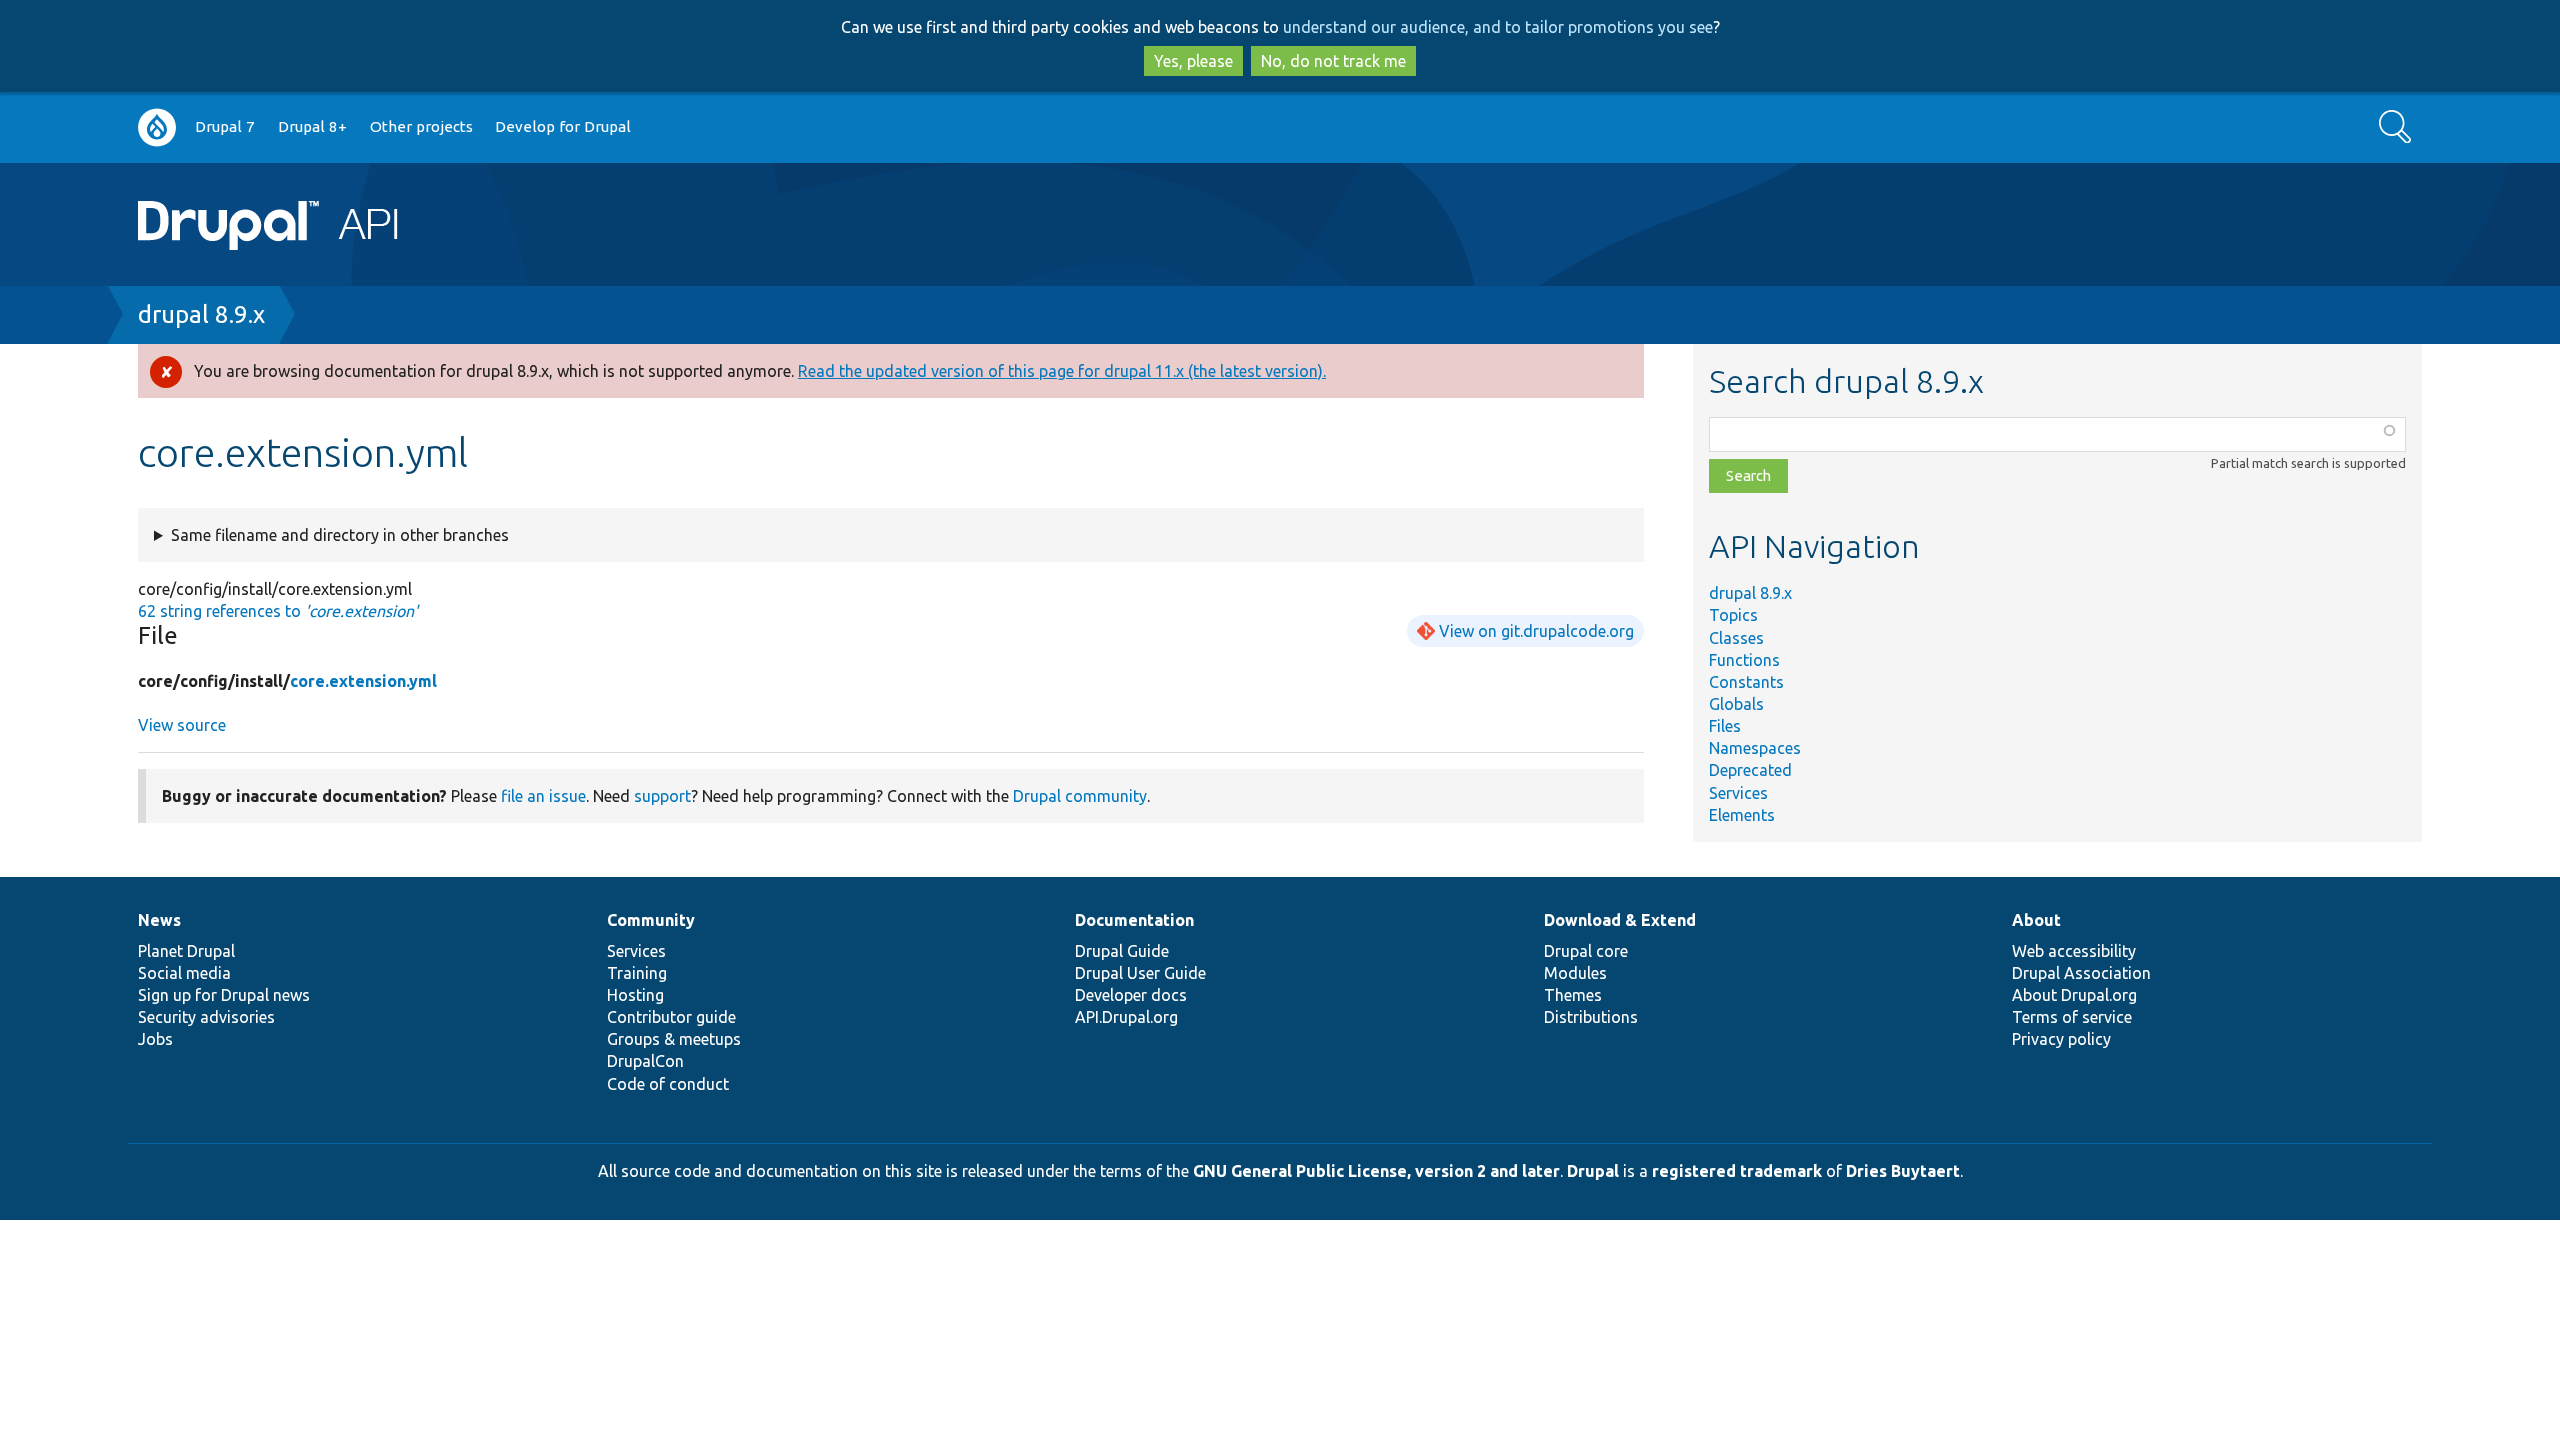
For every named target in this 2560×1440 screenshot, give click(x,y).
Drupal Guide (1122, 951)
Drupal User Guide (1140, 973)
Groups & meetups (674, 1039)
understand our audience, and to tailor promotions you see (1498, 27)
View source (182, 725)
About (2036, 920)
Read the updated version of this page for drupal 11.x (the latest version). (1062, 371)
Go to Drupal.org (157, 127)
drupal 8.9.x (201, 314)
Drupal (1593, 1171)
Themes (1573, 995)
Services (1738, 793)
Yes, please (1193, 61)
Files (1725, 726)
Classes (1736, 638)
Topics (1733, 615)
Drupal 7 (225, 126)
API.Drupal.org (1126, 1017)
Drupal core (1586, 951)
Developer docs (1131, 995)
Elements (1742, 815)
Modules (1575, 973)
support (662, 796)
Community (651, 920)
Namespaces (1755, 748)
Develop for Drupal (563, 126)
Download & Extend (1620, 920)
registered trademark (1737, 1171)
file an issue (543, 796)
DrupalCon (645, 1061)
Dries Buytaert (1903, 1171)
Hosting (635, 995)
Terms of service (2072, 1017)
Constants (1746, 682)
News (159, 920)
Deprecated (1750, 770)
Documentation (1134, 920)
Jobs (155, 1039)
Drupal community (1080, 796)
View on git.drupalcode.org (1536, 631)
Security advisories (206, 1017)
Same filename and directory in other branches (340, 535)
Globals (1736, 704)
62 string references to (278, 611)
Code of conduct (668, 1084)
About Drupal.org (2074, 995)
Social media (184, 973)
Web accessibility (2074, 951)
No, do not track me (1333, 61)
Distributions (1591, 1017)
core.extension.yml (363, 681)
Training (637, 973)
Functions (1744, 660)
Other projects (421, 126)
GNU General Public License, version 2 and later (1376, 1171)
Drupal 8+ (312, 126)
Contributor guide (671, 1017)
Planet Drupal (186, 951)
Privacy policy (2061, 1039)
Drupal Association (2081, 973)
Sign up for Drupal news (224, 995)
